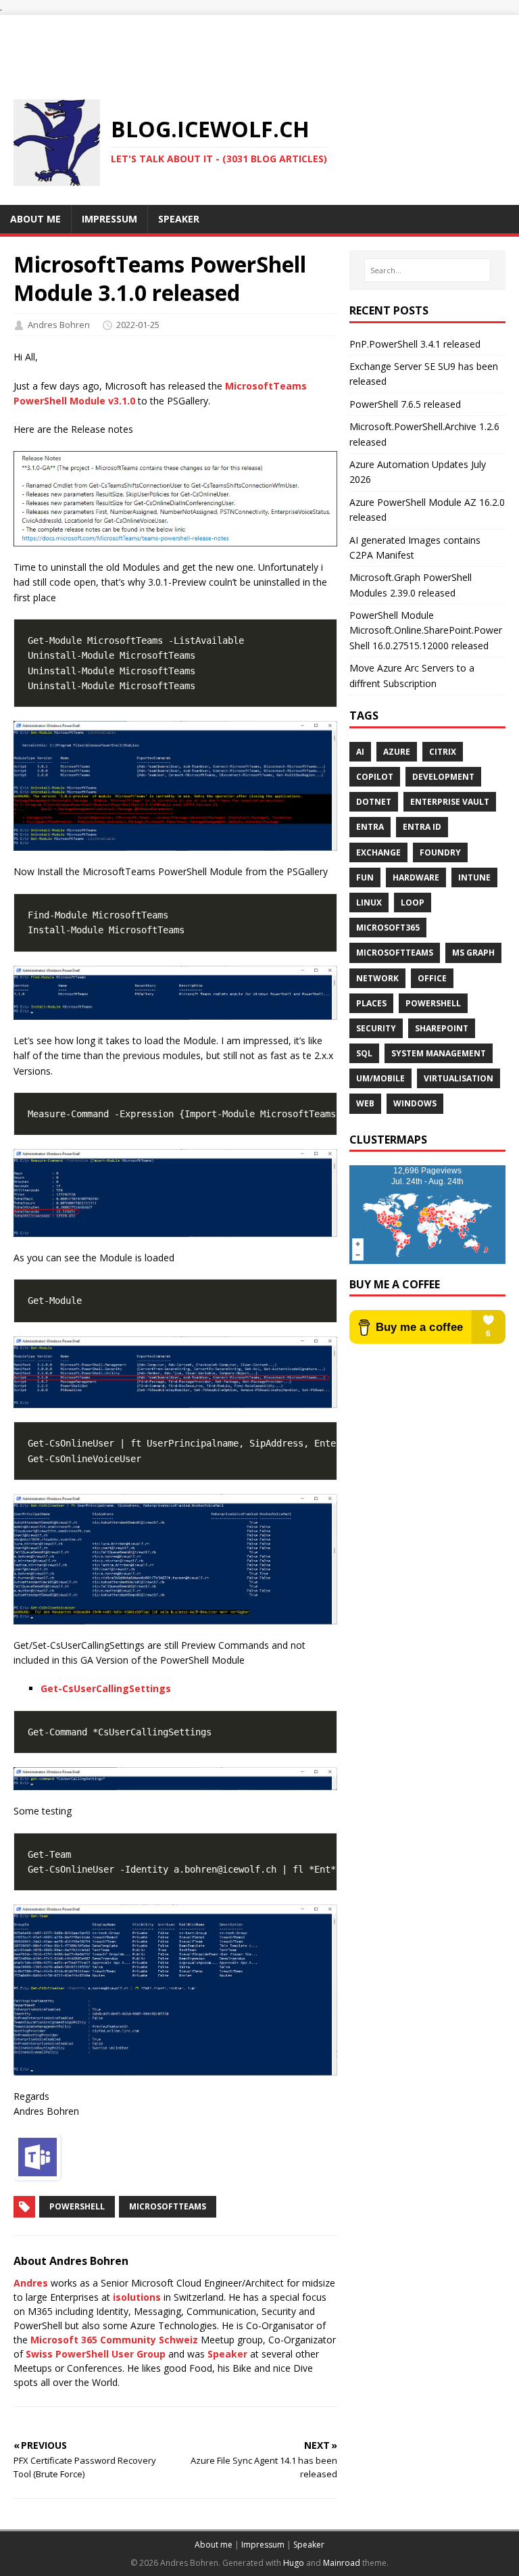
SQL (364, 1053)
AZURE (397, 752)
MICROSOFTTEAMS (395, 953)
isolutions (137, 2297)
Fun (365, 877)
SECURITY (376, 1028)
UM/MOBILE (380, 1078)
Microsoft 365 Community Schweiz (114, 2340)
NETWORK (377, 978)
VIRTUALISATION (459, 1078)
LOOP (413, 903)
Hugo (294, 2563)
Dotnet (374, 802)
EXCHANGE (378, 852)
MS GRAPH (473, 953)
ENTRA (370, 827)
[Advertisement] (259, 45)
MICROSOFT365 (388, 928)
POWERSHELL (433, 1003)
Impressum (263, 2545)
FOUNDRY (440, 852)
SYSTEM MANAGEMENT (439, 1053)
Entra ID (422, 827)
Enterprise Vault (450, 802)
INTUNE (474, 877)
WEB (365, 1103)
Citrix (443, 752)
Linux (369, 903)
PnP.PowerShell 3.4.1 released (415, 344)
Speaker (227, 2354)
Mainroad (342, 2563)
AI (360, 752)
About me (214, 2545)
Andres (31, 2283)
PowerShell (77, 2206)
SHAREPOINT (442, 1028)
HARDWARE (416, 877)
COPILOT (375, 777)
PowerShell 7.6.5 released (405, 404)
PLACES (371, 1003)
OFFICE (432, 978)
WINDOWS (415, 1103)
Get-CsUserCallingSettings (106, 1688)
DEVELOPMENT (443, 777)
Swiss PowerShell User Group (96, 2354)
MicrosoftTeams (168, 2206)
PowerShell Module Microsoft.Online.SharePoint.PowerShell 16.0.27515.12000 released (426, 630)
